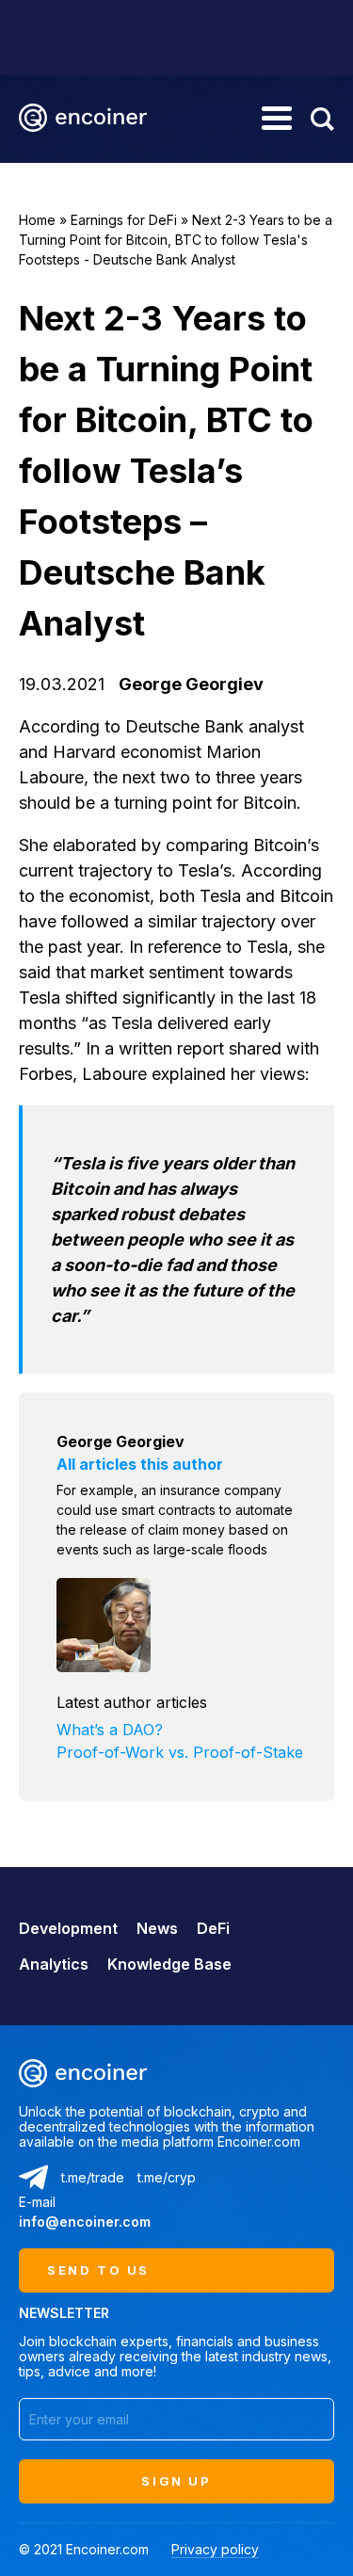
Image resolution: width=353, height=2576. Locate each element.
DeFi (213, 1928)
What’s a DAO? (110, 1730)
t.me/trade (93, 2177)
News (157, 1928)
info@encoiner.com (85, 2222)
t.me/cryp (167, 2177)
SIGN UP (176, 2481)
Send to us (98, 2270)
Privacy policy (215, 2549)
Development (68, 1928)
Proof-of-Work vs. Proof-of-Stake (180, 1752)
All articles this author (140, 1464)
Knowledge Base (169, 1964)
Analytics (54, 1964)
